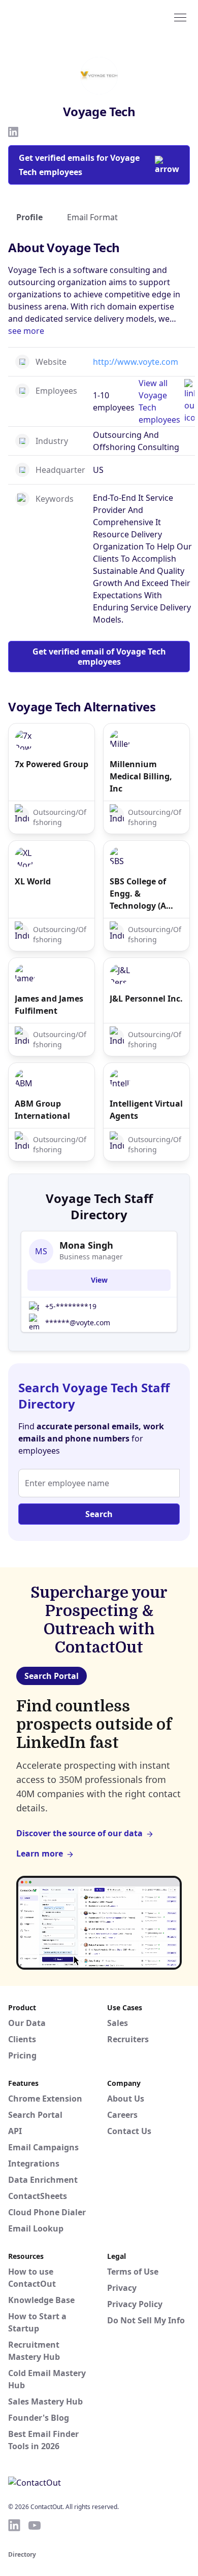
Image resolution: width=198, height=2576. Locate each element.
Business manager (91, 1257)
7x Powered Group (52, 764)
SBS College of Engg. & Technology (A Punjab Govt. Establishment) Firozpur (140, 894)
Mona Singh (86, 1245)
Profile (29, 217)
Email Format (92, 217)
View (99, 1280)
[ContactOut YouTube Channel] (35, 2525)
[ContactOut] (57, 17)
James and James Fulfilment (49, 1005)
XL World (33, 881)
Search (99, 1514)
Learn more (40, 1853)
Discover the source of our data (79, 1833)
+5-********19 (71, 1306)
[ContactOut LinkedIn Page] (14, 2525)
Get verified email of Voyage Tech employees (99, 657)
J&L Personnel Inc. (146, 999)
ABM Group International (42, 1110)
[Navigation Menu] (180, 17)
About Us (126, 2099)
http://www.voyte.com (136, 362)
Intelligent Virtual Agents (146, 1110)
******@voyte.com (78, 1323)
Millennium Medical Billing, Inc (141, 776)
